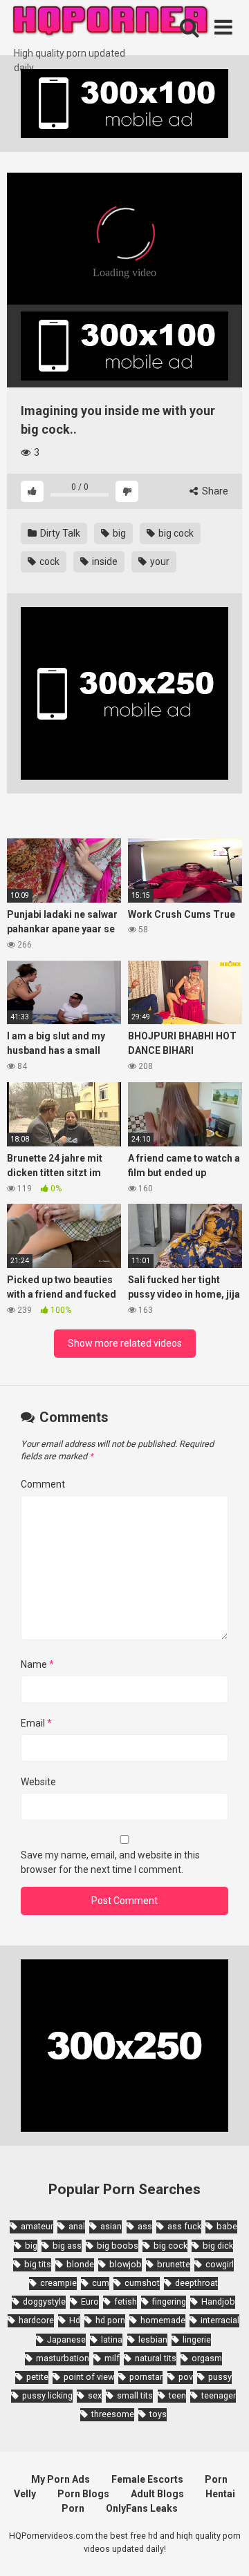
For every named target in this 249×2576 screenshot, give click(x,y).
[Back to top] (223, 2548)
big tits (38, 2264)
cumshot (142, 2283)
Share (214, 491)
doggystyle (44, 2301)
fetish (126, 2301)
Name (37, 1664)
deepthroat (196, 2283)
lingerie (197, 2339)
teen (177, 2395)
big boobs (118, 2246)
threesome (113, 2414)
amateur (37, 2226)
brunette (174, 2264)
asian (111, 2226)
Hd (75, 2320)
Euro (90, 2301)
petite (37, 2377)
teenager (219, 2395)
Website (38, 1782)
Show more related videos (125, 1343)
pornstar (146, 2377)
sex (95, 2395)
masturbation (63, 2358)
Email (36, 1723)
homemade (163, 2320)
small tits (135, 2395)
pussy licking (47, 2395)
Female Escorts (147, 2479)
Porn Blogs (83, 2494)
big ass (67, 2246)
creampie (58, 2283)
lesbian (153, 2339)
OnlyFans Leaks (142, 2508)
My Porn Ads (61, 2479)
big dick (218, 2246)
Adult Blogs (157, 2494)
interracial (220, 2320)
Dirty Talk (59, 533)
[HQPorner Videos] (111, 23)
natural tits (156, 2358)
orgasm (207, 2358)
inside (104, 561)
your (159, 561)
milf (112, 2358)
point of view (89, 2377)
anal (77, 2226)
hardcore (36, 2320)
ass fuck (184, 2226)
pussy (220, 2377)
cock (48, 561)
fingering (169, 2301)
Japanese (66, 2339)
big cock (175, 533)
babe (227, 2226)
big (118, 533)
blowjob (126, 2264)
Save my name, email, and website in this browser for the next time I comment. (110, 1862)
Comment (43, 1484)
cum (101, 2283)
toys (158, 2414)
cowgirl (220, 2264)
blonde (80, 2264)
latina (112, 2339)
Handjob (218, 2301)
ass (145, 2226)
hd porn (110, 2320)
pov (186, 2377)
